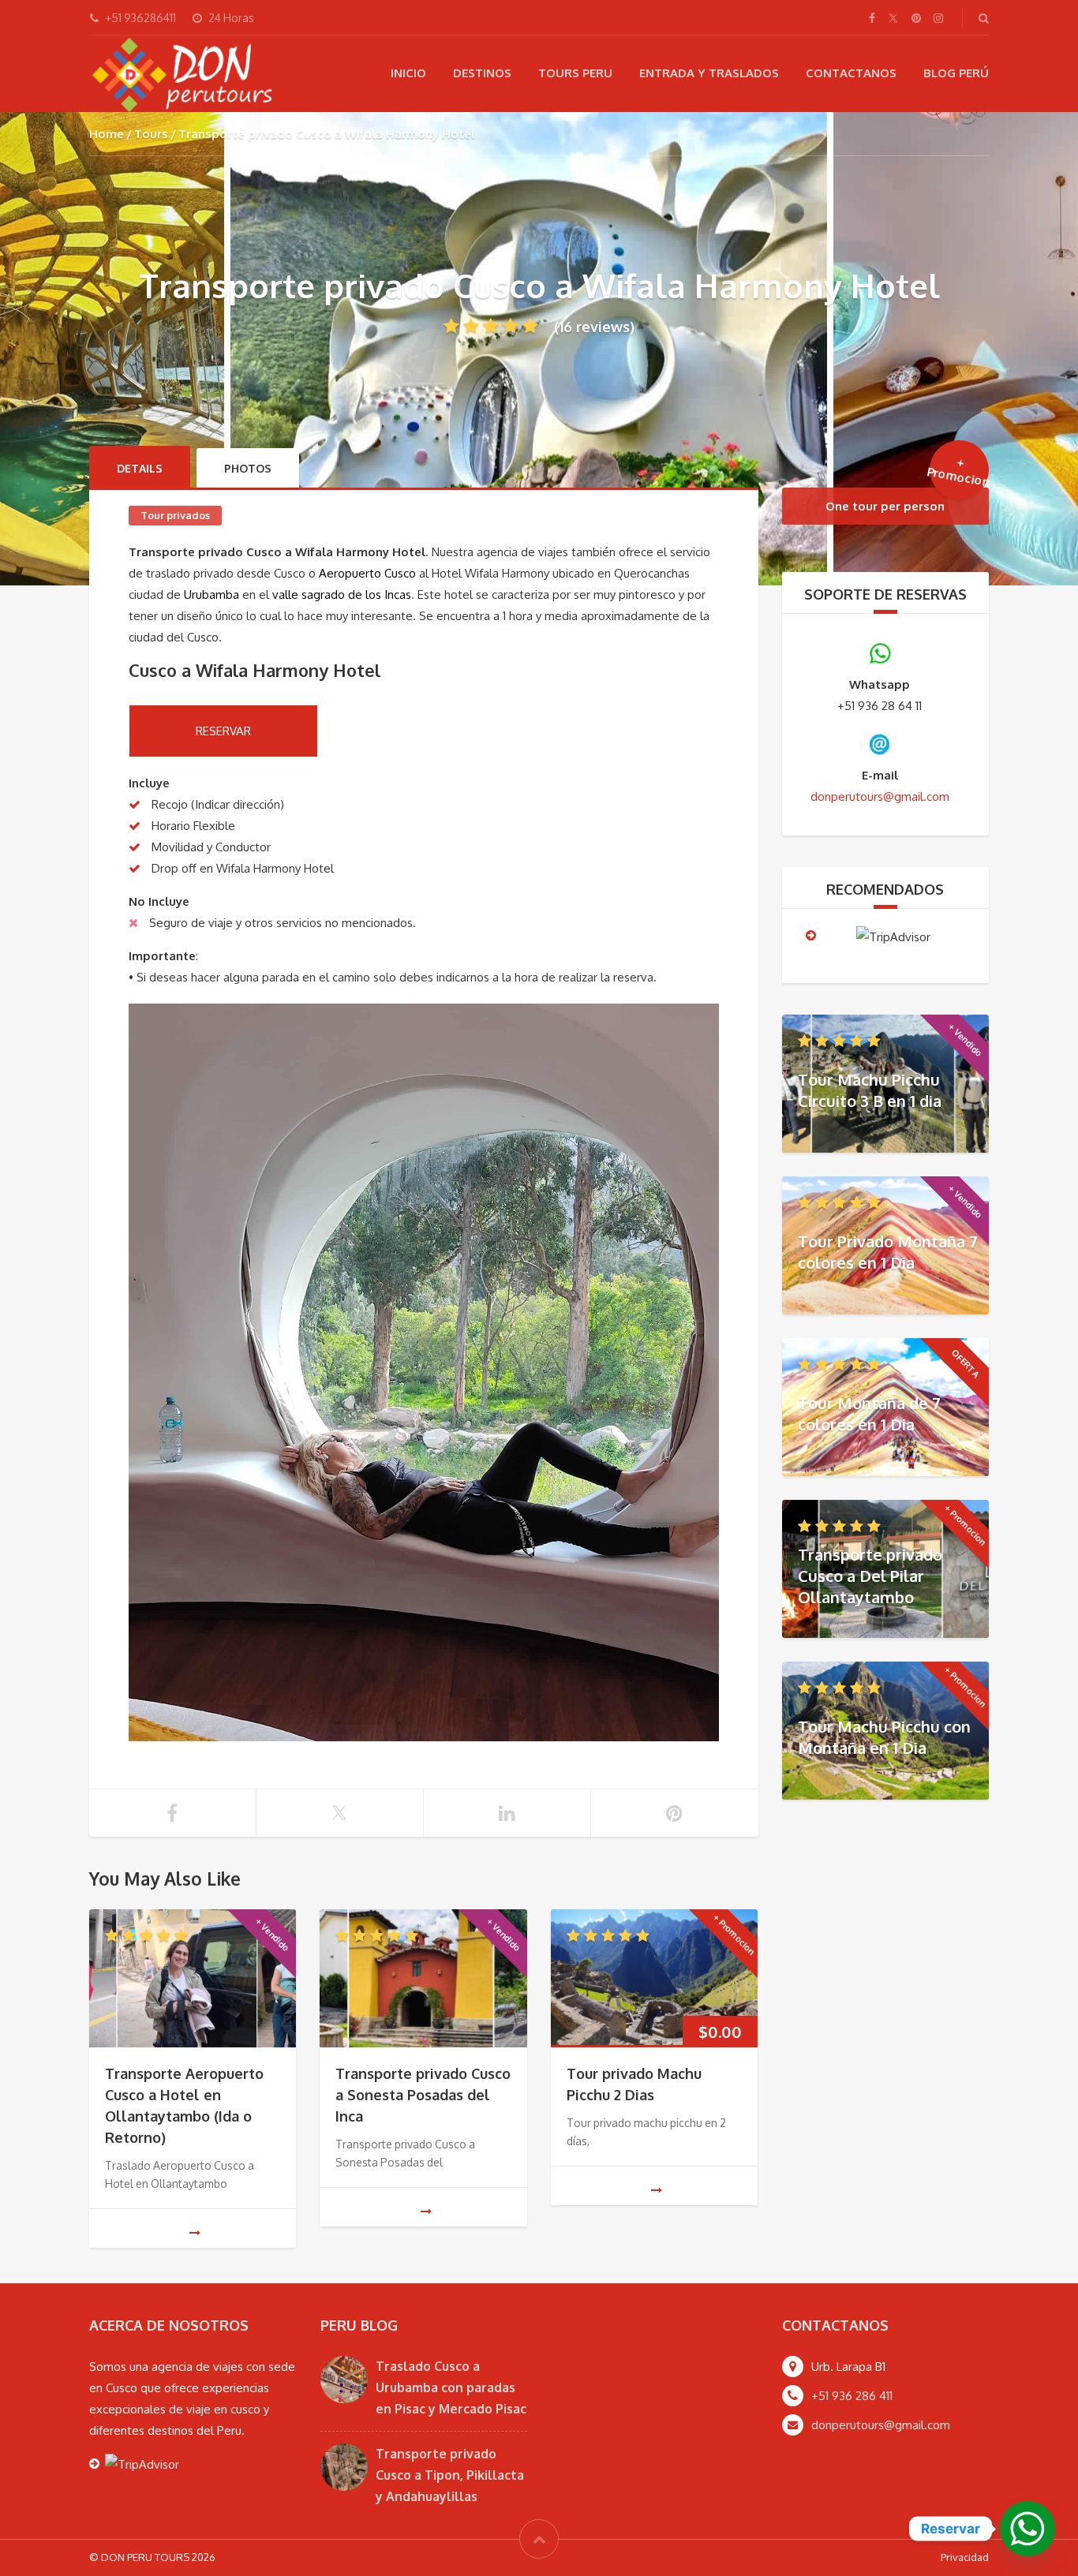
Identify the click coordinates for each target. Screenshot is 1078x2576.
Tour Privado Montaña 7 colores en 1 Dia (888, 1252)
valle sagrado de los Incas (342, 594)
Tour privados (175, 515)
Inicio (408, 73)
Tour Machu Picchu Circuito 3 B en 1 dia (870, 1090)
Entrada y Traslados (709, 73)
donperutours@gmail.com (881, 2425)
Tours (151, 134)
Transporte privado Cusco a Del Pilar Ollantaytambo (870, 1575)
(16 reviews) (594, 327)
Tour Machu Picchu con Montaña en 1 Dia (884, 1737)
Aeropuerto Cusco (367, 573)
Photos (248, 468)
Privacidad (965, 2557)
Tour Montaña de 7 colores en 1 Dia (869, 1413)
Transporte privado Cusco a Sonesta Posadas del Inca (423, 2095)
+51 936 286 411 (852, 2396)
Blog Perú (956, 73)
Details (140, 468)
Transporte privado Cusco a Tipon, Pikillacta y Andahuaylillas (450, 2475)
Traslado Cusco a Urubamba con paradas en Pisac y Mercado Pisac (451, 2387)
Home (107, 134)
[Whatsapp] (1027, 2529)
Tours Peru (575, 73)
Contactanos (851, 73)
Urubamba (211, 594)
